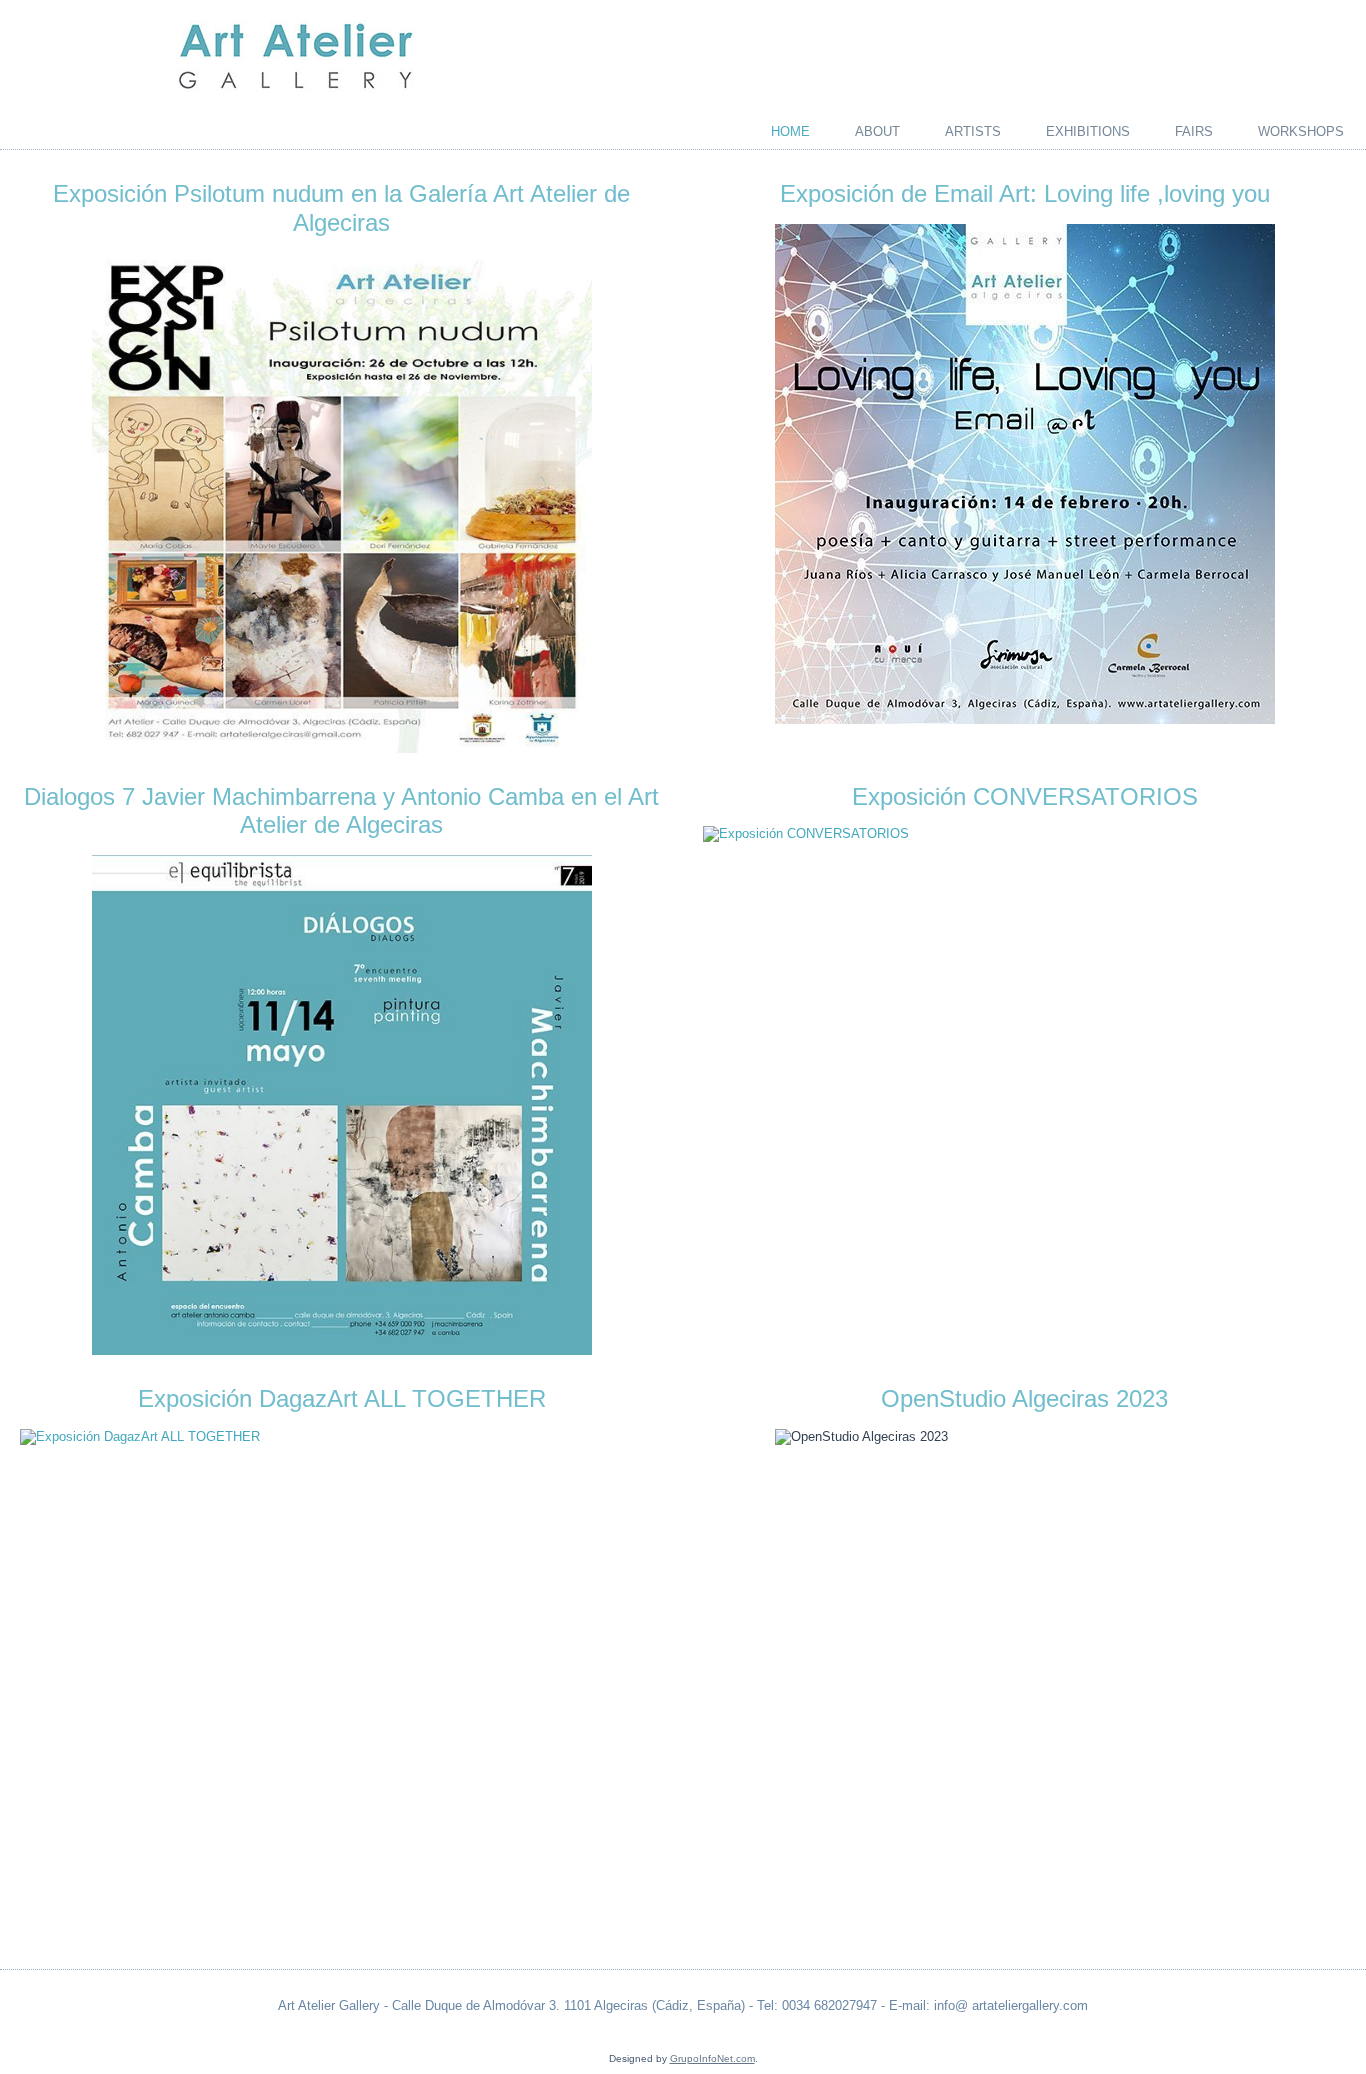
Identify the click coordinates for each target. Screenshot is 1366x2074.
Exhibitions (1088, 131)
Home (790, 131)
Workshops (1301, 131)
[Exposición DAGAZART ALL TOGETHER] (341, 1437)
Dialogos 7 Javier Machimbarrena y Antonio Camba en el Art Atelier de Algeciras (341, 811)
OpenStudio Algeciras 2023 (1024, 1398)
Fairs (1194, 131)
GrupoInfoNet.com (712, 2058)
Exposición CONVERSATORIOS (1025, 796)
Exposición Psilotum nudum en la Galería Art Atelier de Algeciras (341, 208)
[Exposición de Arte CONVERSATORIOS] (1024, 834)
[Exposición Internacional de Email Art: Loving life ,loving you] (1024, 474)
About (877, 131)
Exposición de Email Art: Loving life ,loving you (1025, 193)
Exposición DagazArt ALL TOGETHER (342, 1398)
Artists (973, 131)
